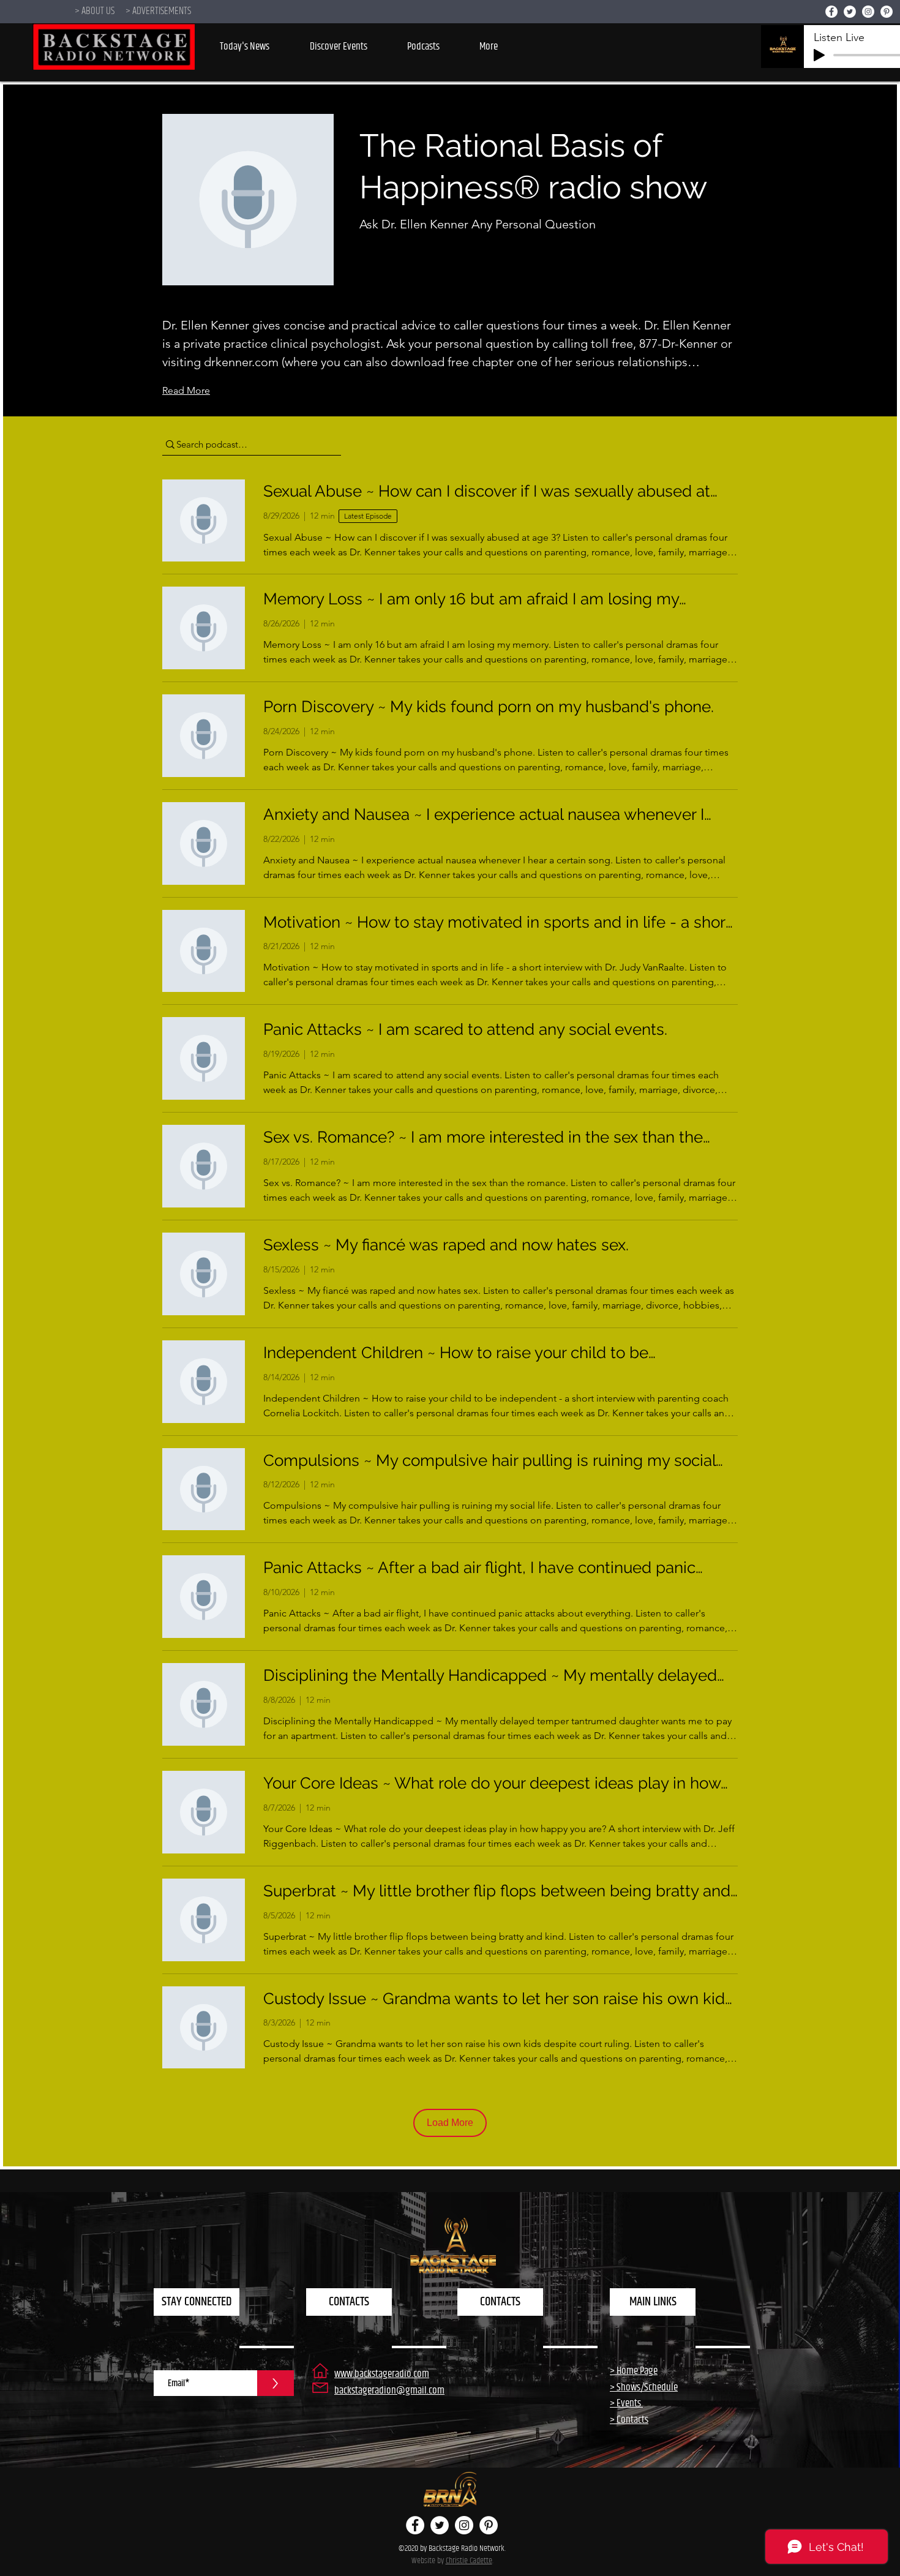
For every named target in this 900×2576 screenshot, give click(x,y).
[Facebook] (831, 12)
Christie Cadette (469, 2561)
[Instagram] (868, 12)
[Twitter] (850, 12)
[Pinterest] (887, 12)
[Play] (819, 55)
